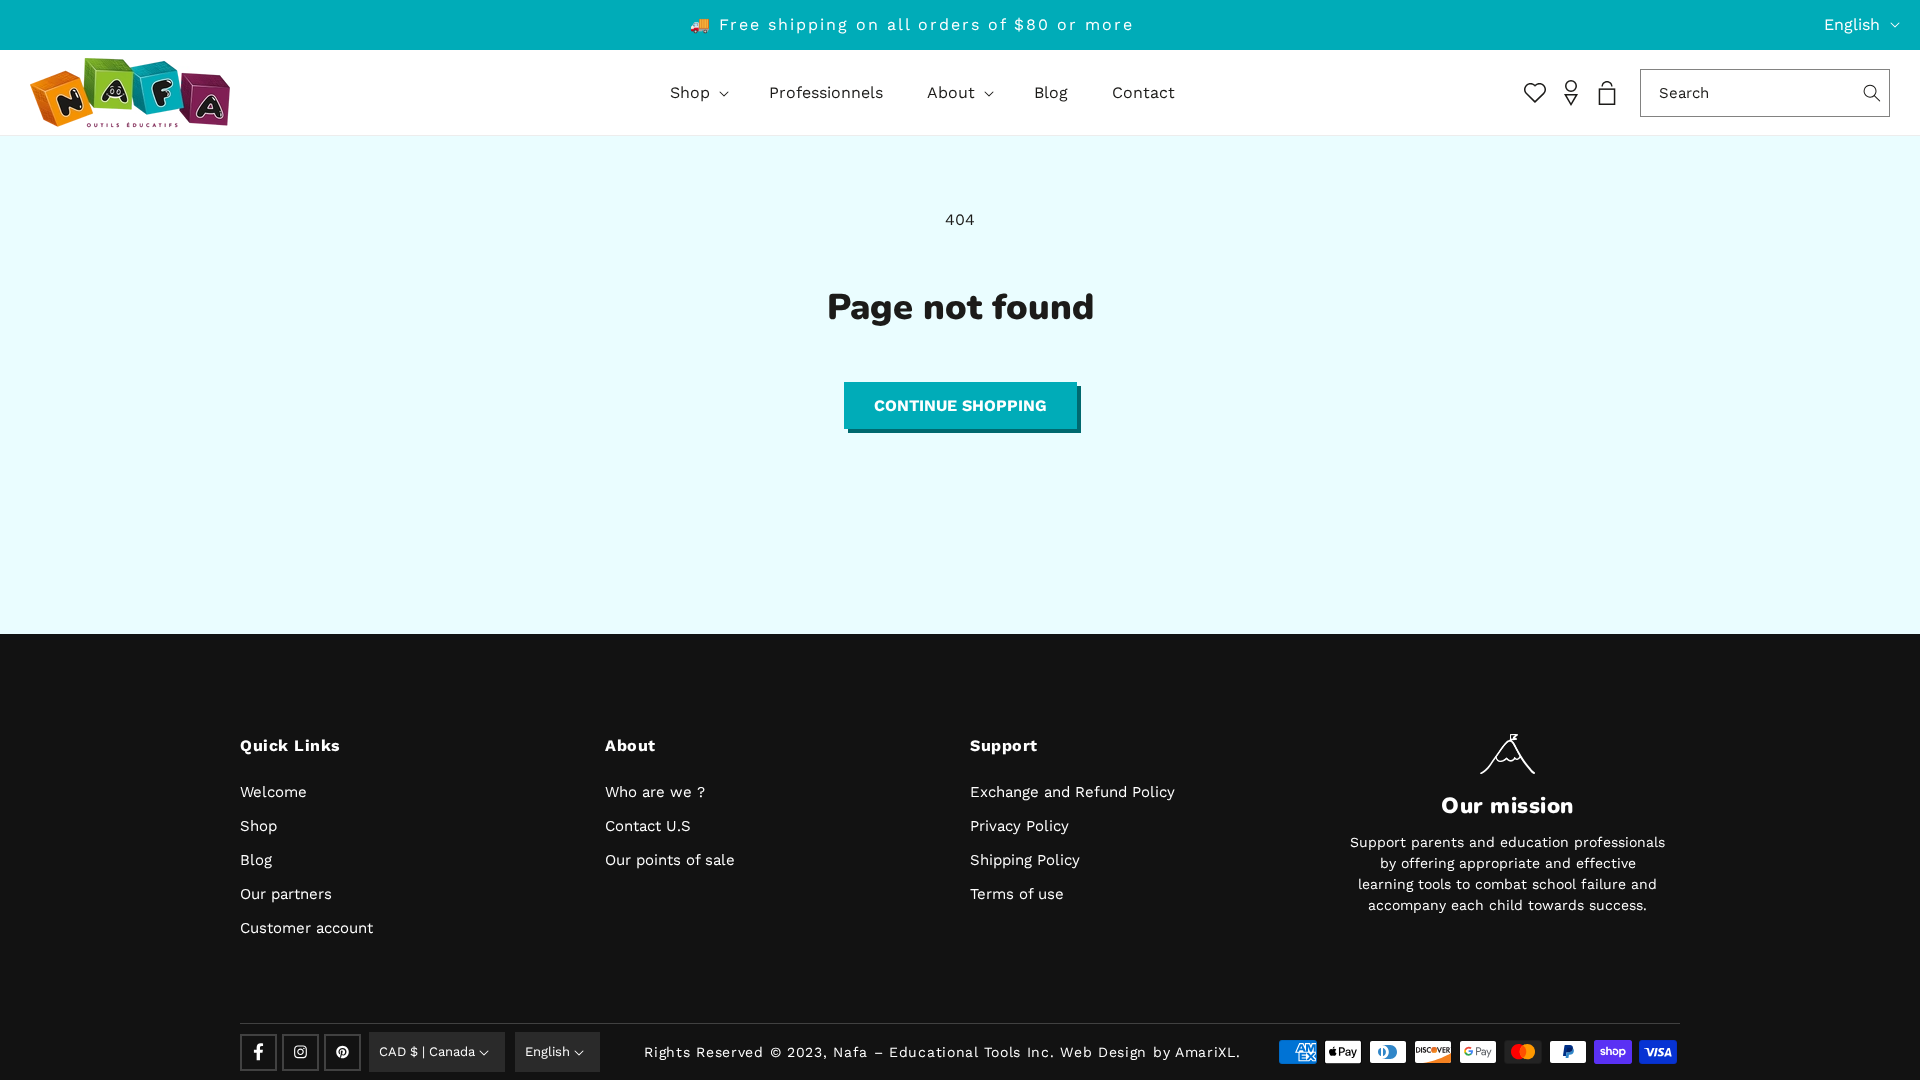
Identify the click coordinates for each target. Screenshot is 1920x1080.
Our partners (286, 894)
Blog (256, 860)
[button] (697, 92)
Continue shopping (960, 405)
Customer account (306, 928)
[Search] (1872, 93)
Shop (258, 826)
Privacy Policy (1019, 826)
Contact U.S (648, 826)
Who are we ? (655, 792)
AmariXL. (1208, 1052)
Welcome (273, 792)
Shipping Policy (1025, 860)
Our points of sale (670, 860)
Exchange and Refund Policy (1072, 792)
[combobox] (1765, 93)
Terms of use (1017, 894)
